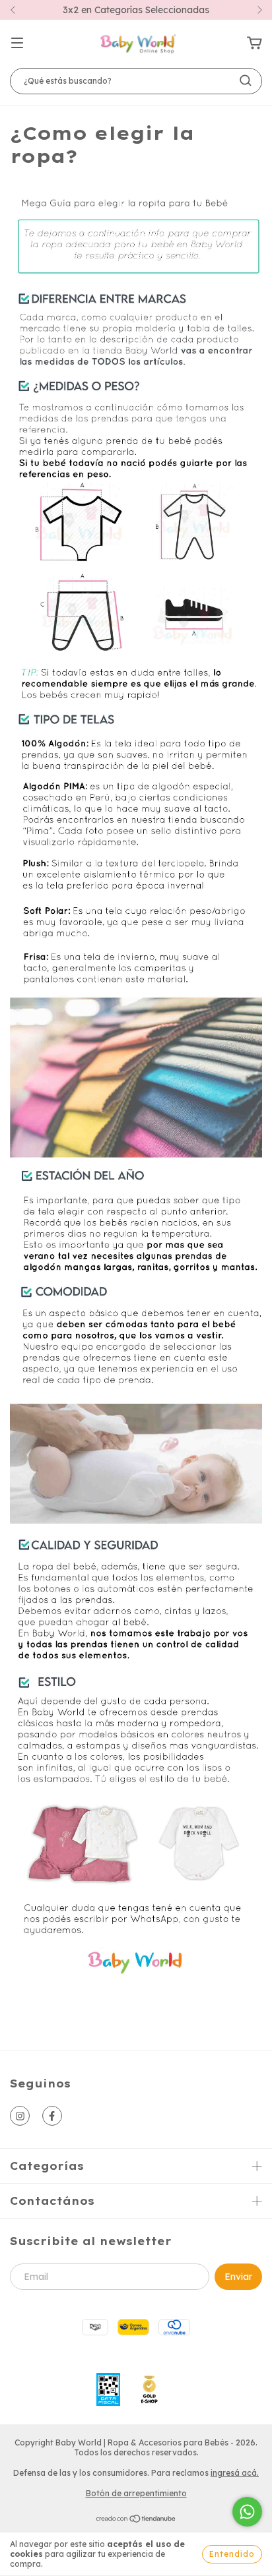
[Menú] (17, 44)
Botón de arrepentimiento (136, 2493)
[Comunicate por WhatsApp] (247, 2512)
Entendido (232, 2554)
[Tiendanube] (136, 2520)
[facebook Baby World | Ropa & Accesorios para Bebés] (52, 2116)
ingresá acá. (235, 2473)
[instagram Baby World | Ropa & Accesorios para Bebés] (20, 2116)
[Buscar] (246, 80)
